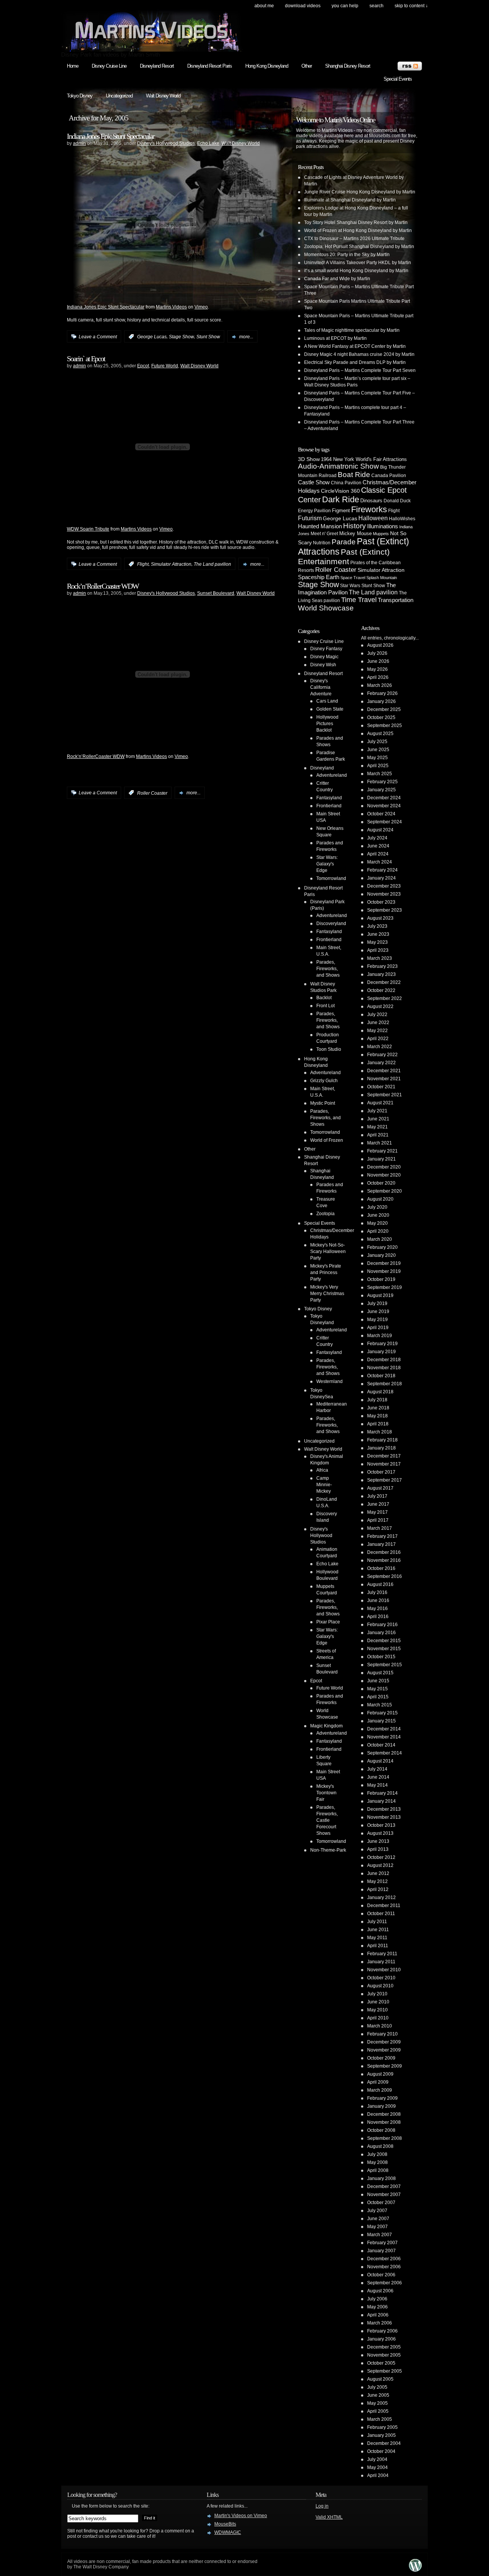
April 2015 (378, 1697)
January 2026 (381, 701)
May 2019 (377, 1320)
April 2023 (378, 950)
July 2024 (377, 838)
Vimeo (201, 307)
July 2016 (377, 1592)
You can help (345, 6)
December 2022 (384, 982)
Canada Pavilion (389, 476)
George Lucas (152, 337)
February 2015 (382, 1713)
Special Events (398, 79)
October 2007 (381, 2203)
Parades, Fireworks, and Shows (328, 969)
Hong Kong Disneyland (267, 66)
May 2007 (377, 2227)
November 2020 (384, 1175)
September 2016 (385, 1576)
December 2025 (384, 709)
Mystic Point (323, 1103)
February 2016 (382, 1625)
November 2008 (384, 2122)
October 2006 (381, 2275)
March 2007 (380, 2235)
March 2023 (380, 958)
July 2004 (377, 2459)
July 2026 (377, 653)
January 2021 (381, 1159)
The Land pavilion (212, 564)
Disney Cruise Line (109, 66)
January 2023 (381, 974)
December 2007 (384, 2186)
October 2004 (381, 2451)
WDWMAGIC (228, 2532)
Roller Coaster (152, 793)
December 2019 (384, 1263)
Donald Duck (397, 501)
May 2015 (377, 1689)
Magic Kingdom (326, 1726)
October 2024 (381, 814)
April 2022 (378, 1039)
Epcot (143, 366)
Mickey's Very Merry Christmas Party (327, 1294)
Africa (322, 1470)
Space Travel (353, 578)
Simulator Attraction (171, 564)
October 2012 (381, 1857)
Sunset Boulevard (216, 593)
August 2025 (380, 734)
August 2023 (380, 918)
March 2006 (380, 2323)
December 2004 (384, 2443)
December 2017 (384, 1456)
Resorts (306, 570)
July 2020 (377, 1207)
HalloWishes (402, 519)
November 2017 (384, 1464)
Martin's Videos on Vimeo (241, 2516)
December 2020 (384, 1167)
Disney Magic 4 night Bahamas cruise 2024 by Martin (359, 354)
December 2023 (384, 886)
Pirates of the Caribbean (376, 563)
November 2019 (384, 1271)
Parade (344, 542)
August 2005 (380, 2379)
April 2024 (378, 854)
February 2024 (382, 870)
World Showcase (326, 608)
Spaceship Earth (319, 577)
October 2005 (381, 2363)
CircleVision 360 (340, 491)
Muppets (381, 534)
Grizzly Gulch (324, 1081)
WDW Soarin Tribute (88, 529)
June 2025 (378, 750)
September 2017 (385, 1480)
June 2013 (378, 1841)
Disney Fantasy (326, 649)
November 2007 (384, 2195)
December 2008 (384, 2114)
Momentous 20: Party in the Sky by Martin (347, 255)
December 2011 (384, 1906)
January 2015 (381, 1721)
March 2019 (380, 1336)
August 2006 (380, 2291)
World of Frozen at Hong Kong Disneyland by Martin (358, 230)
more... (246, 337)
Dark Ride (341, 499)
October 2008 (381, 2130)
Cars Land (327, 701)
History (355, 526)
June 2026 (378, 661)
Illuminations (383, 526)
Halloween (373, 518)
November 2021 (384, 1079)
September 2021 (385, 1095)
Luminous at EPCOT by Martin (335, 338)
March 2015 (380, 1705)
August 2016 (380, 1584)
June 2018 (378, 1408)
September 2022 (385, 998)
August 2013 (380, 1833)
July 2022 (377, 1014)
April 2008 (378, 2170)
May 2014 (377, 1785)
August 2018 (380, 1392)
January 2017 (381, 1544)
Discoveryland (331, 924)
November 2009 (384, 2050)
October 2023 (381, 902)
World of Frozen (327, 1140)
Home (73, 66)
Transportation (396, 600)
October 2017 (381, 1472)
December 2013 (384, 1809)
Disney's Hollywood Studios (166, 143)
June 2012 (378, 1873)
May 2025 (377, 758)
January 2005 (381, 2435)
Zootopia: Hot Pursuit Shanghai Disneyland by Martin (359, 247)
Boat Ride (354, 475)
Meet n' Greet (324, 534)
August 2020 (380, 1199)
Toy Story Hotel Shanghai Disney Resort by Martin (356, 222)
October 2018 (381, 1376)
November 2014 (384, 1737)
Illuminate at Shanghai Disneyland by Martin (350, 200)
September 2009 (385, 2066)
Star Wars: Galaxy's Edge (327, 864)
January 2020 (381, 1255)
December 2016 (384, 1552)
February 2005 (382, 2427)
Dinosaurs (371, 501)
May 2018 (377, 1416)
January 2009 (381, 2106)
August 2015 (380, 1673)
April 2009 (378, 2082)
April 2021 (378, 1135)
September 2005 (385, 2371)
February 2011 (382, 1954)
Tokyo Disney (80, 96)
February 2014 (382, 1793)
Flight (143, 564)
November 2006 (384, 2267)
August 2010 (380, 1986)
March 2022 (380, 1047)
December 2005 (384, 2347)
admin (79, 143)
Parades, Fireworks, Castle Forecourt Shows (327, 1820)
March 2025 (380, 774)
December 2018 (384, 1360)
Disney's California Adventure (321, 687)
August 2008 (380, 2146)
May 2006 (377, 2307)
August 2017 (380, 1488)
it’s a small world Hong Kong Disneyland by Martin (356, 271)
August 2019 (380, 1295)
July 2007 (377, 2211)
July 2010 (377, 1994)
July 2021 (377, 1111)
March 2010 (380, 2026)
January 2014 (381, 1801)
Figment (341, 510)
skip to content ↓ (411, 6)
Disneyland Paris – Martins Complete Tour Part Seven (360, 370)
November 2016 (384, 1560)
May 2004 (377, 2467)
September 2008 (385, 2138)
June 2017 (378, 1504)
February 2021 (382, 1151)
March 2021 (380, 1143)
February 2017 (382, 1536)
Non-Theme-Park (328, 1850)
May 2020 (377, 1223)
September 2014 (385, 1753)
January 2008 (381, 2178)
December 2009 (384, 2042)
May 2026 (377, 669)
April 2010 (378, 2018)
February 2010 (382, 2034)
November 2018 (384, 1368)
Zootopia (325, 1214)
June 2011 (378, 1930)
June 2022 (378, 1023)
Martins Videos (171, 307)
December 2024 (384, 798)
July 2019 (377, 1303)
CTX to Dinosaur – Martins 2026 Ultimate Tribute (354, 239)
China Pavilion (346, 483)
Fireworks (369, 509)
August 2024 (380, 830)
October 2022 (381, 990)
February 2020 (382, 1247)
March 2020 (380, 1239)
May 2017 (377, 1512)
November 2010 (384, 1970)
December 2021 (384, 1071)
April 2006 (378, 2315)
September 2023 (385, 910)
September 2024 (385, 822)
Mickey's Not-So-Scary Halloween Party (328, 1251)
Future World (165, 366)
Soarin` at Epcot (86, 359)
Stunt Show (208, 337)
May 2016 (377, 1609)
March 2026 (380, 685)
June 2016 (378, 1600)
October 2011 (381, 1914)
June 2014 (378, 1777)
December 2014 (384, 1729)
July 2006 (377, 2299)
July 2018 (377, 1400)
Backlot (324, 998)
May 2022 (377, 1031)
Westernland (330, 1381)
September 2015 (385, 1665)
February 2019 (382, 1344)
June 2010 (378, 2002)
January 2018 (381, 1448)
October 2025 (381, 717)
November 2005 (384, 2355)
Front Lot (325, 1006)
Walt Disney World (163, 96)
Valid (329, 2517)
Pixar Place (328, 1622)
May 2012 (377, 1881)
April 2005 (378, 2411)
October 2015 (381, 1657)
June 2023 (378, 934)
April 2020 (378, 1231)
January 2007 (381, 2251)
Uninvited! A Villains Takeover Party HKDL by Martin (358, 263)
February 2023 (382, 966)
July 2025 (377, 742)
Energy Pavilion (314, 510)
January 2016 (381, 1633)
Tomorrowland (331, 878)
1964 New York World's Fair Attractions (364, 459)
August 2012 (380, 1865)
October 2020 (381, 1183)
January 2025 (381, 790)
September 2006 (385, 2283)
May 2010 (377, 2010)
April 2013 (378, 1849)
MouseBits (225, 2524)
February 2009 (382, 2098)
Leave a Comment (98, 337)
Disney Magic (324, 657)
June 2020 (378, 1215)
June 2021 (378, 1119)
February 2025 (382, 782)
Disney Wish (323, 665)
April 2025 (378, 766)
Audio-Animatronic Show (338, 466)
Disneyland (322, 768)
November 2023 (384, 894)
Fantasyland (329, 798)
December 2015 (384, 1641)
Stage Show (181, 337)
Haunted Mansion (320, 526)
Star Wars (350, 585)
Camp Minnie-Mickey (324, 1485)
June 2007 (378, 2219)
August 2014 (380, 1761)
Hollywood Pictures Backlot (327, 724)
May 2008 (377, 2162)
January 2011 (381, 1962)
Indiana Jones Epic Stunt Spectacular (111, 136)
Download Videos (303, 6)
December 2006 (384, 2259)
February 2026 (382, 693)
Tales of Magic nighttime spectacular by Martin (352, 330)
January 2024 (381, 878)
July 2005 (377, 2387)
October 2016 (381, 1568)
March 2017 (380, 1528)
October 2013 (381, 1825)
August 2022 (380, 1006)
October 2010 (381, 1978)
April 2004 (378, 2475)
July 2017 (377, 1496)
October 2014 (381, 1745)
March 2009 (380, 2090)
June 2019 (378, 1312)
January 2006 (381, 2339)
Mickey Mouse (355, 533)
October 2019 (381, 1279)
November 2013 (384, 1817)
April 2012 (378, 1889)
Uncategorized (119, 96)
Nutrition (322, 543)
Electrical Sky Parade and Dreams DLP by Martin (355, 362)
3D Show (309, 459)
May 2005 (377, 2403)
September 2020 (385, 1191)
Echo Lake (208, 143)
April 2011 (378, 1946)
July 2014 (377, 1769)
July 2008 (377, 2154)
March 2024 (380, 862)
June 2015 (378, 1681)
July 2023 (377, 926)
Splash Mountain (382, 578)
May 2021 (377, 1127)
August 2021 (380, 1103)
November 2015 (384, 1649)
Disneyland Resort (157, 66)
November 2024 (384, 806)
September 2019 (385, 1287)
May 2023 (377, 942)
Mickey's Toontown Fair (326, 1793)
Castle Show (314, 482)
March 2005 (380, 2419)
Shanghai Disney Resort (348, 66)
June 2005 (378, 2395)
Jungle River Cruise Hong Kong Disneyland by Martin (360, 192)
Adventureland (332, 775)
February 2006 (382, 2331)
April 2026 (378, 677)
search (376, 6)
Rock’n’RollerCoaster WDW (103, 586)
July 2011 (377, 1922)
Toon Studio (329, 1049)
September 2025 (385, 726)
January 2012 (381, 1898)
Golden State (330, 709)
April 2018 (378, 1424)
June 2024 (378, 846)
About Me (264, 6)
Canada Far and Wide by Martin (337, 279)
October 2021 (381, 1087)
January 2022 (381, 1063)
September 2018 (385, 1384)
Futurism (310, 518)
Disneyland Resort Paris (210, 66)
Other (307, 66)
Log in (322, 2506)
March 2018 (380, 1432)
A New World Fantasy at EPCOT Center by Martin (355, 346)
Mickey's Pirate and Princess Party (326, 1273)
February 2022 (382, 1055)
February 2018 (382, 1440)
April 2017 (378, 1520)
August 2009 (380, 2074)
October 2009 (381, 2058)
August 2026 (380, 645)
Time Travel (359, 600)
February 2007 (382, 2243)
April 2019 (378, 1328)
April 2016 (378, 1617)
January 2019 (381, 1352)
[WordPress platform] (415, 2570)
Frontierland (329, 806)
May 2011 (377, 1938)
